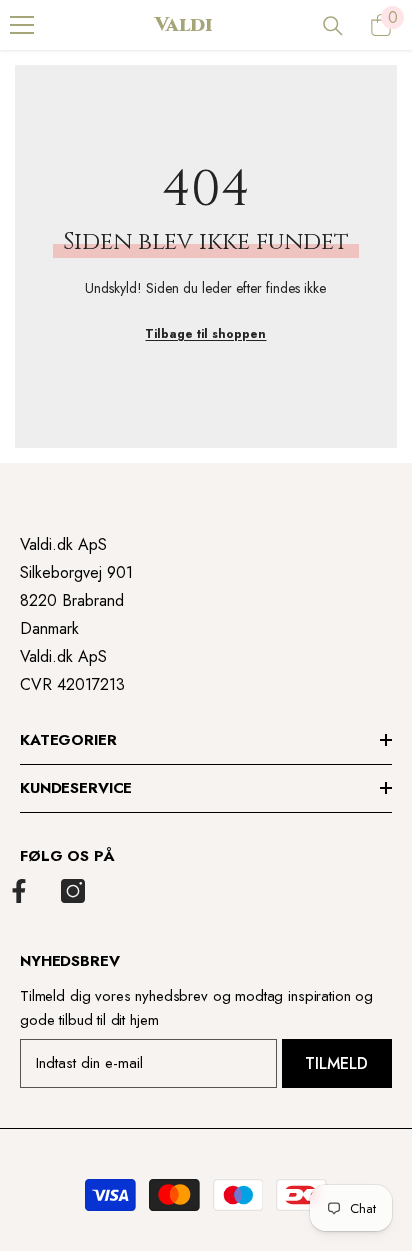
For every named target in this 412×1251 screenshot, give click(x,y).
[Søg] (333, 26)
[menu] (22, 25)
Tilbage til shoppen (205, 334)
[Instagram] (73, 891)
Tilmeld (336, 1063)
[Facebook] (19, 891)
